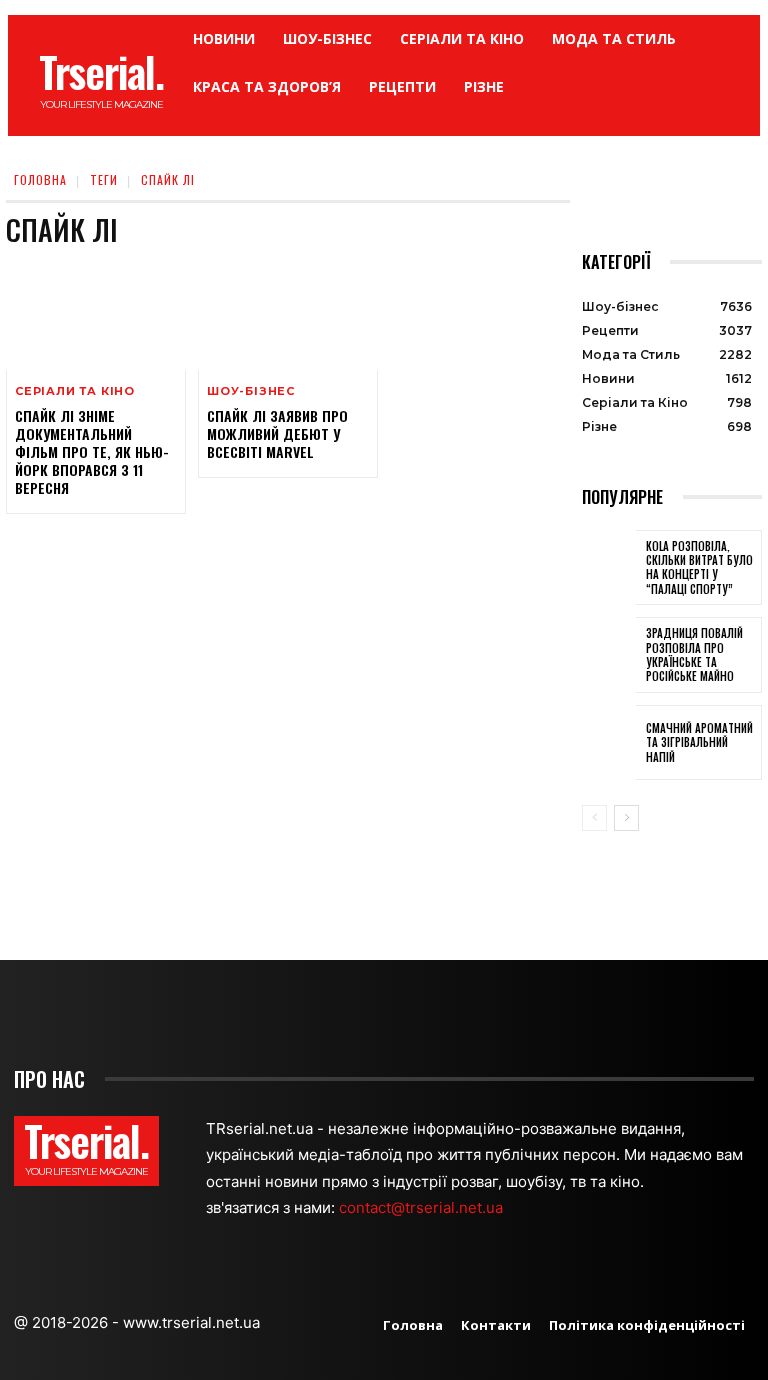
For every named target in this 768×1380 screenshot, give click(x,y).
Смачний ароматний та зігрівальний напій (699, 742)
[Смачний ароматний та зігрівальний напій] (609, 743)
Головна (40, 179)
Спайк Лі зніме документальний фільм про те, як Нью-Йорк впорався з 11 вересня (92, 452)
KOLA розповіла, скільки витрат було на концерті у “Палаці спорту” (699, 567)
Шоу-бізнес (251, 391)
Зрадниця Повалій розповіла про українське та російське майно (694, 654)
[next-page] (626, 818)
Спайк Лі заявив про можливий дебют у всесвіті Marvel (277, 433)
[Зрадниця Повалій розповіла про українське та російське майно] (609, 655)
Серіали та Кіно (75, 391)
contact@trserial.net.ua (423, 1207)
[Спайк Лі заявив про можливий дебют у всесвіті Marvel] (288, 316)
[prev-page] (594, 818)
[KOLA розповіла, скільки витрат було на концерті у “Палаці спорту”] (609, 568)
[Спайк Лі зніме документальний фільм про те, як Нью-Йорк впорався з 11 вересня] (96, 316)
